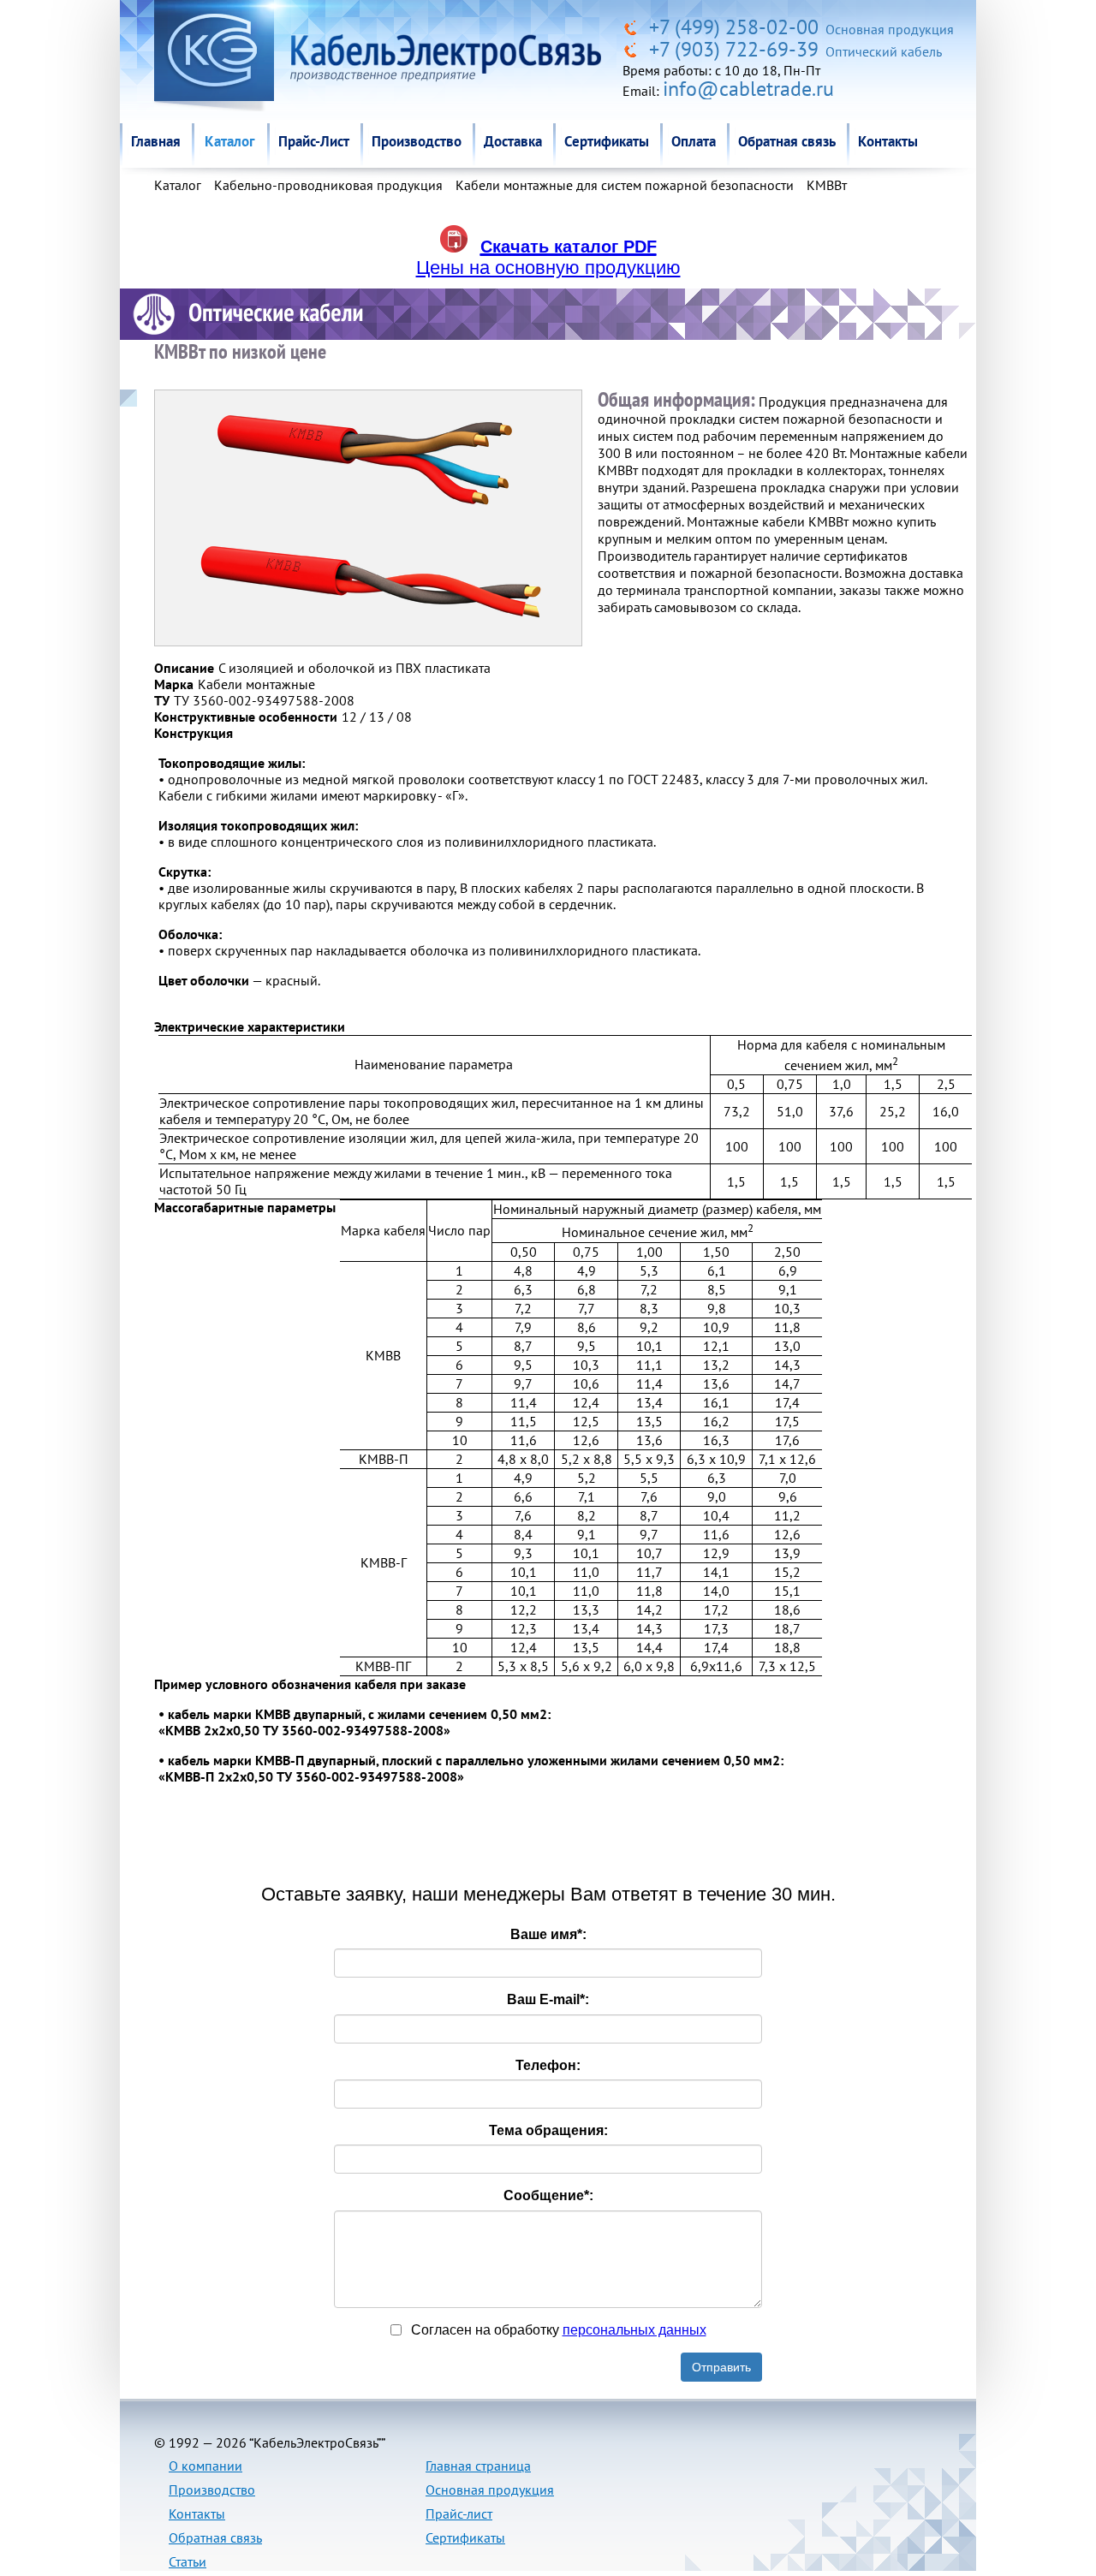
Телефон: (548, 2065)
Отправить (721, 2367)
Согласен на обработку (557, 2330)
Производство (417, 141)
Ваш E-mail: (548, 1999)
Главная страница (478, 2466)
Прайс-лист (459, 2514)
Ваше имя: (548, 1934)
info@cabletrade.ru (748, 89)
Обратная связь (787, 141)
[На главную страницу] (633, 27)
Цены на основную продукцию (548, 268)
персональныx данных (634, 2330)
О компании (205, 2466)
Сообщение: (548, 2195)
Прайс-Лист (314, 141)
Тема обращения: (548, 2130)
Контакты (888, 141)
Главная (156, 141)
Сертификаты (607, 141)
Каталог (229, 141)
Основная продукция (490, 2490)
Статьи (188, 2561)
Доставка (513, 141)
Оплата (694, 141)
